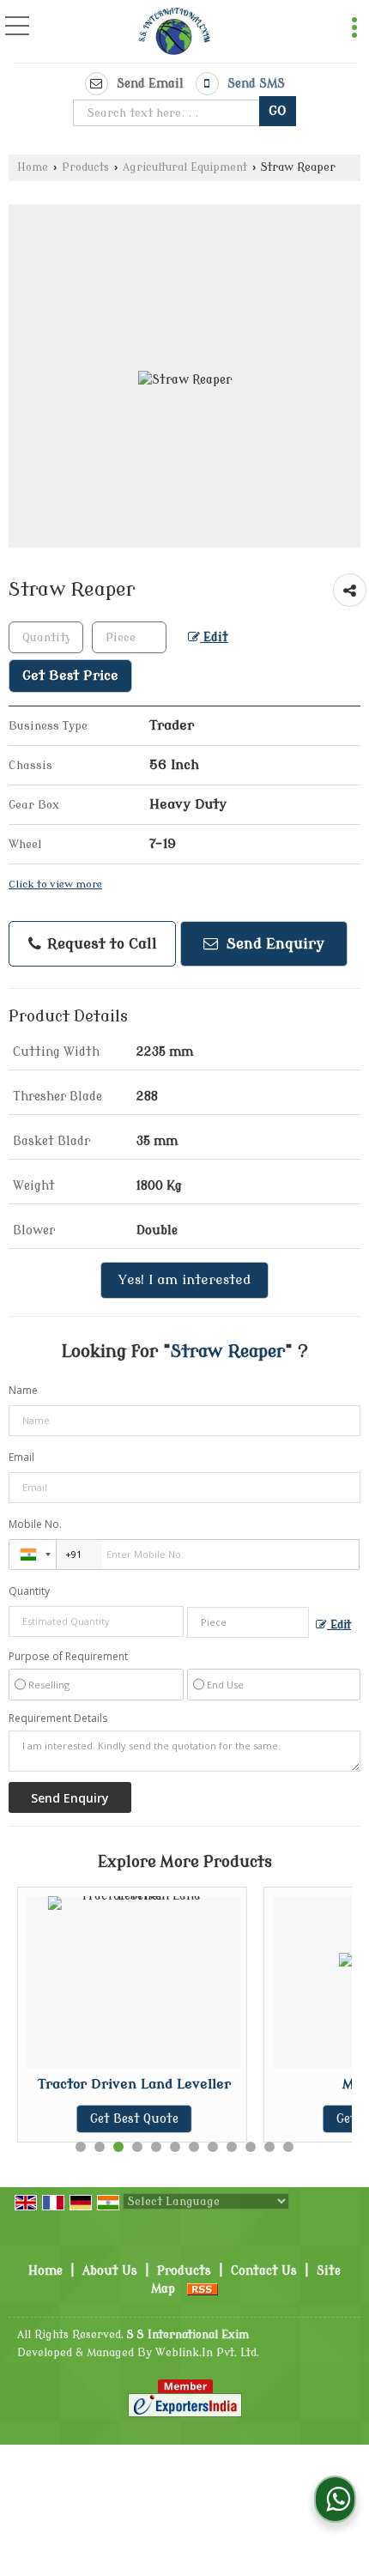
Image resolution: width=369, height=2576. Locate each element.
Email (21, 1457)
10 (251, 2147)
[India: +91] (33, 1555)
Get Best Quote (129, 2119)
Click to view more (55, 885)
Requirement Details (58, 1718)
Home (33, 167)
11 (269, 2147)
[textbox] (169, 113)
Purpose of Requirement (68, 1657)
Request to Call (100, 944)
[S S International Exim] (174, 33)
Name (23, 1390)
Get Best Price (70, 676)
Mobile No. (35, 1524)
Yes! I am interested (184, 1280)
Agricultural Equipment (185, 167)
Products (85, 167)
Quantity (29, 1591)
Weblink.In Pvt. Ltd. (207, 2353)
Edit (214, 637)
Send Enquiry (273, 944)
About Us (110, 2271)
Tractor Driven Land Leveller (129, 2084)
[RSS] (203, 2289)
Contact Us (264, 2271)
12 (288, 2147)
